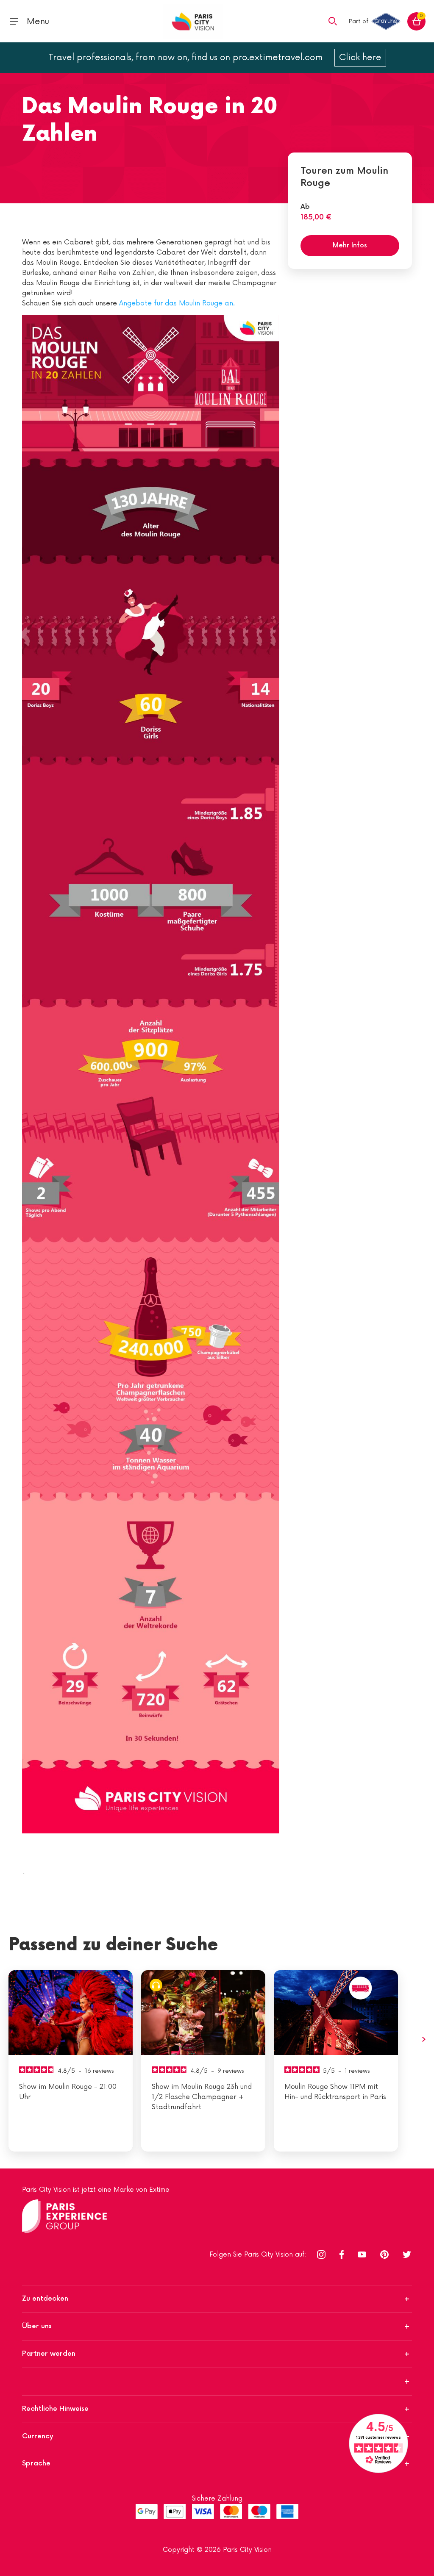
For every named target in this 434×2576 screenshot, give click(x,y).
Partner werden (49, 2354)
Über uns (37, 2326)
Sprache (36, 2464)
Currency (38, 2436)
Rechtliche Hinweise (55, 2409)
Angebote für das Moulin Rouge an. (177, 303)
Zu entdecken (45, 2299)
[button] (333, 21)
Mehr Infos (350, 245)
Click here (360, 58)
